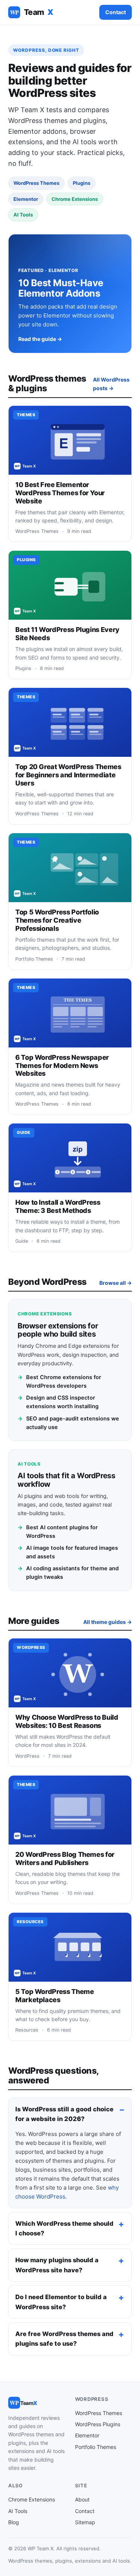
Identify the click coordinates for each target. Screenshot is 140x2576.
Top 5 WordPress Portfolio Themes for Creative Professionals (57, 920)
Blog (14, 2522)
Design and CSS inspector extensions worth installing (58, 1402)
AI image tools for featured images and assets (68, 1552)
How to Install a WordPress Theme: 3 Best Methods (58, 1206)
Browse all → (116, 1283)
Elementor (87, 2435)
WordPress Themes (99, 2413)
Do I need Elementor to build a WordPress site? (61, 2302)
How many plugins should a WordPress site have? (57, 2265)
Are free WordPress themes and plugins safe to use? (64, 2339)
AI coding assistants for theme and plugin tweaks (68, 1573)
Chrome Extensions (32, 2499)
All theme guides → (108, 1622)
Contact (116, 12)
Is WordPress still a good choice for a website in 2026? (64, 2114)
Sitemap (85, 2522)
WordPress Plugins (98, 2424)
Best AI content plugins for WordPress (58, 1532)
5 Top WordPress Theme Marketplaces (55, 1996)
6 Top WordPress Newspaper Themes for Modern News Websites (62, 1066)
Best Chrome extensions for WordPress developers (59, 1382)
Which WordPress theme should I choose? (64, 2228)
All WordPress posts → (111, 384)
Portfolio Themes (96, 2447)
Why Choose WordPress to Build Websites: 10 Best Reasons (67, 1721)
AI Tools (18, 2511)
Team (32, 12)
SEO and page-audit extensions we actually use (68, 1423)
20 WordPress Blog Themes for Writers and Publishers (65, 1858)
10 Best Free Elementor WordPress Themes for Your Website (60, 493)
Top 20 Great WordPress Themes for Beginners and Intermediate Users (68, 775)
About (82, 2499)
